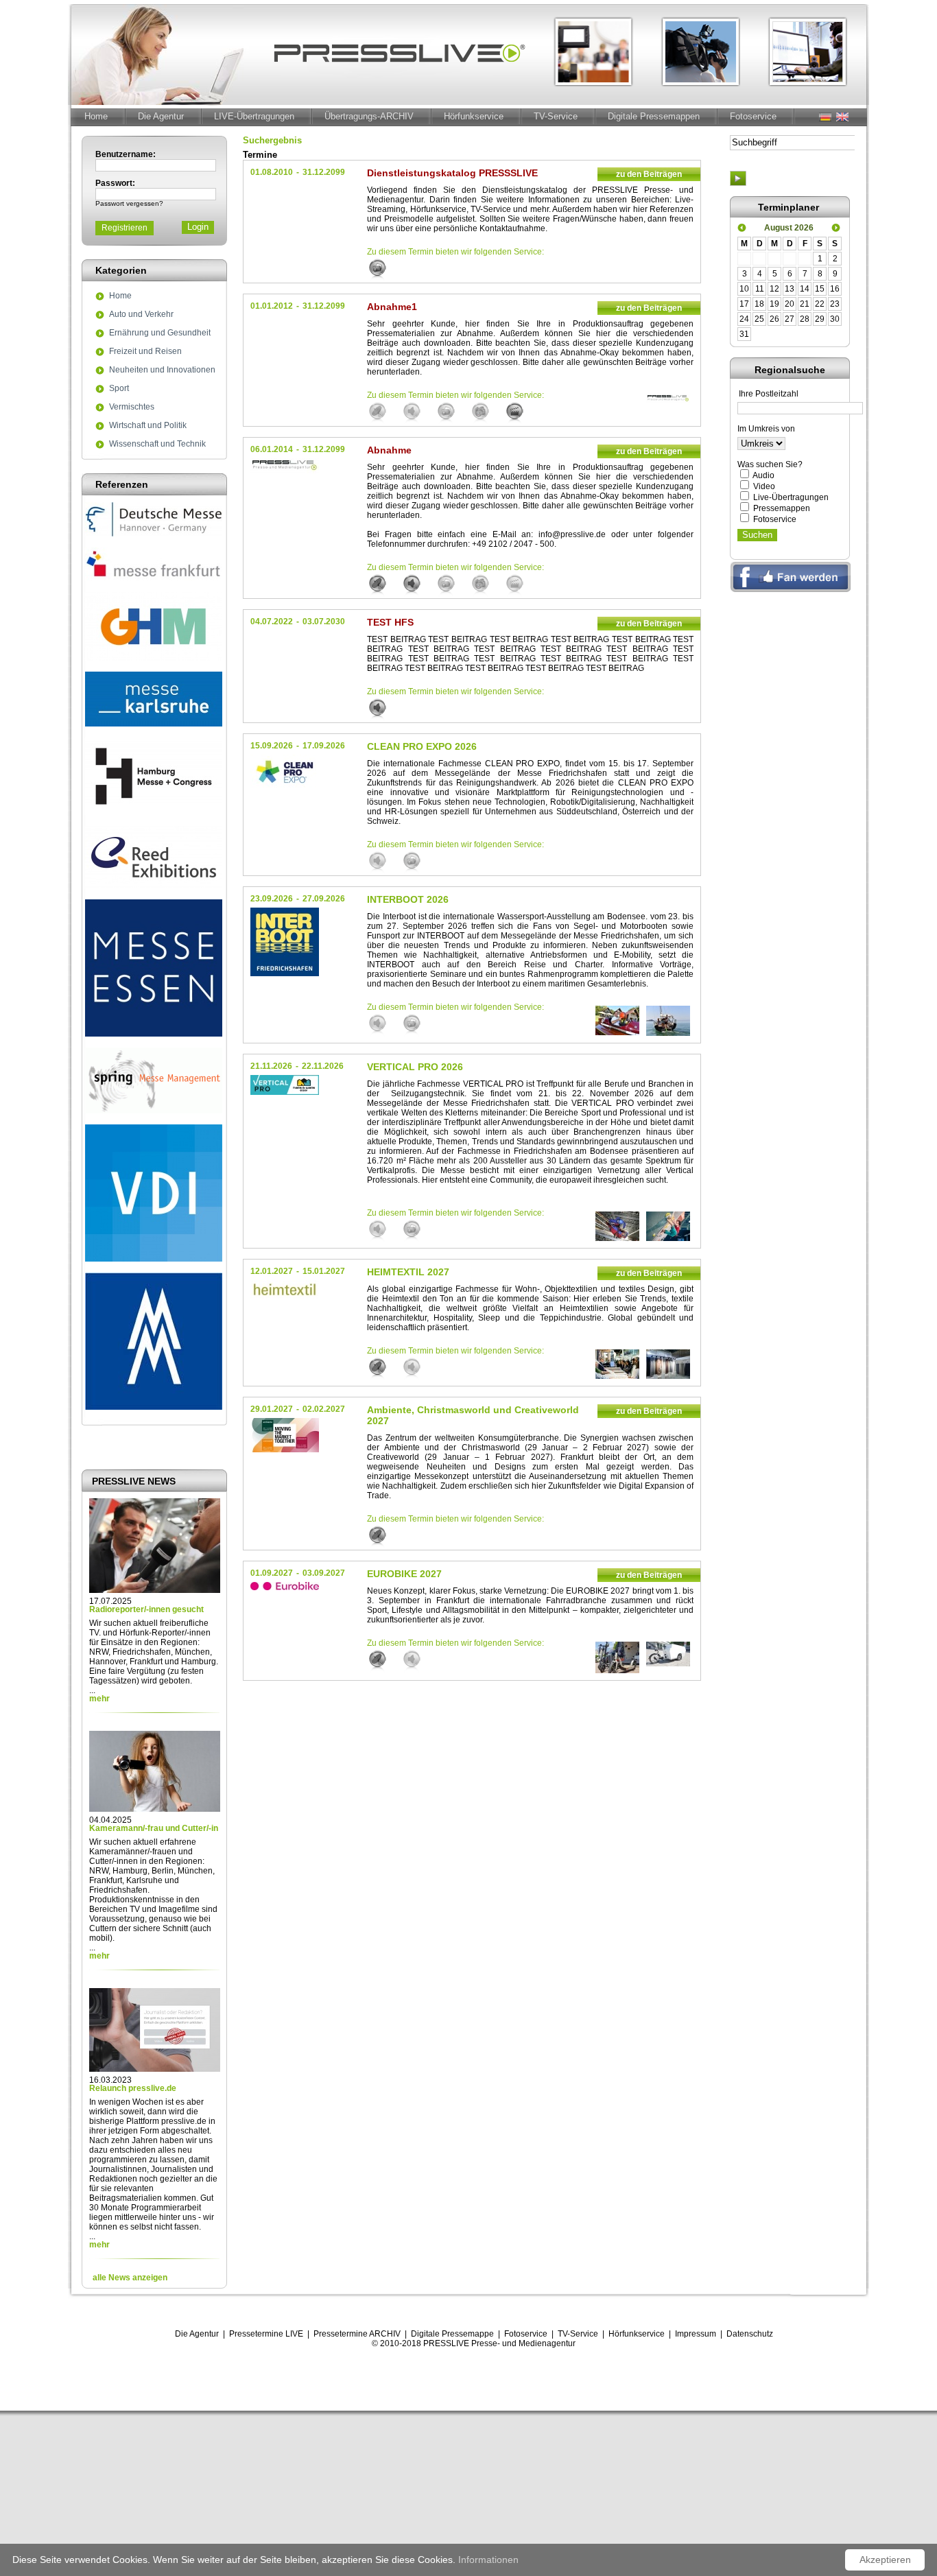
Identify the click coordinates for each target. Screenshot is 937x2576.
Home (96, 116)
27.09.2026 (324, 899)
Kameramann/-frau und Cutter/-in (154, 1828)
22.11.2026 (323, 1066)
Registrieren (124, 228)
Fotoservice (753, 116)
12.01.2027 (272, 1271)
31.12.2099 (324, 172)
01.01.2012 (272, 306)
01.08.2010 (272, 172)
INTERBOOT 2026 (408, 899)
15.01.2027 (324, 1271)
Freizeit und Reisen (145, 352)
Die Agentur (161, 116)
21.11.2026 (271, 1066)
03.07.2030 (324, 622)
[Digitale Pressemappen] (384, 270)
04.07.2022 (272, 622)
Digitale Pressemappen (654, 116)
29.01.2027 (272, 1409)
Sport (119, 389)
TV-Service (556, 116)
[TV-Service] (521, 413)
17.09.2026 (324, 746)
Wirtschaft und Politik (148, 426)
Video (764, 486)
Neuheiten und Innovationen (162, 370)
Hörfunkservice (474, 116)
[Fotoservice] (487, 413)
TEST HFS (390, 622)
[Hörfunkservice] (418, 413)
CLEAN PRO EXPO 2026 (422, 746)
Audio (763, 475)
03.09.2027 (324, 1573)
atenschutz (753, 2334)
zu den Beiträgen (649, 174)
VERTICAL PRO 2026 (415, 1067)
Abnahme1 (392, 307)
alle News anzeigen (130, 2278)
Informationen (488, 2560)
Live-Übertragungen (791, 497)
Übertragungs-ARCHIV (369, 116)
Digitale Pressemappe (452, 2334)
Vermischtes (132, 407)
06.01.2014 (272, 449)
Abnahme (389, 450)
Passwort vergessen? (129, 203)
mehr (99, 1699)
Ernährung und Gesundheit (160, 333)
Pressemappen (782, 508)
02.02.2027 (324, 1409)
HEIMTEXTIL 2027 (408, 1272)
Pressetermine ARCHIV (357, 2334)
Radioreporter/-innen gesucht (146, 1609)
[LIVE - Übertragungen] (384, 413)
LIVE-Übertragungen (254, 116)
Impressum (696, 2334)
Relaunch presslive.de (133, 2088)
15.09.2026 (272, 746)
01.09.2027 (272, 1573)
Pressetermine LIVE (266, 2334)
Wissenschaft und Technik (157, 445)
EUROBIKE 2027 (404, 1574)
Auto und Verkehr (141, 315)
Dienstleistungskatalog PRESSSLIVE (452, 173)
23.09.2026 (272, 899)
